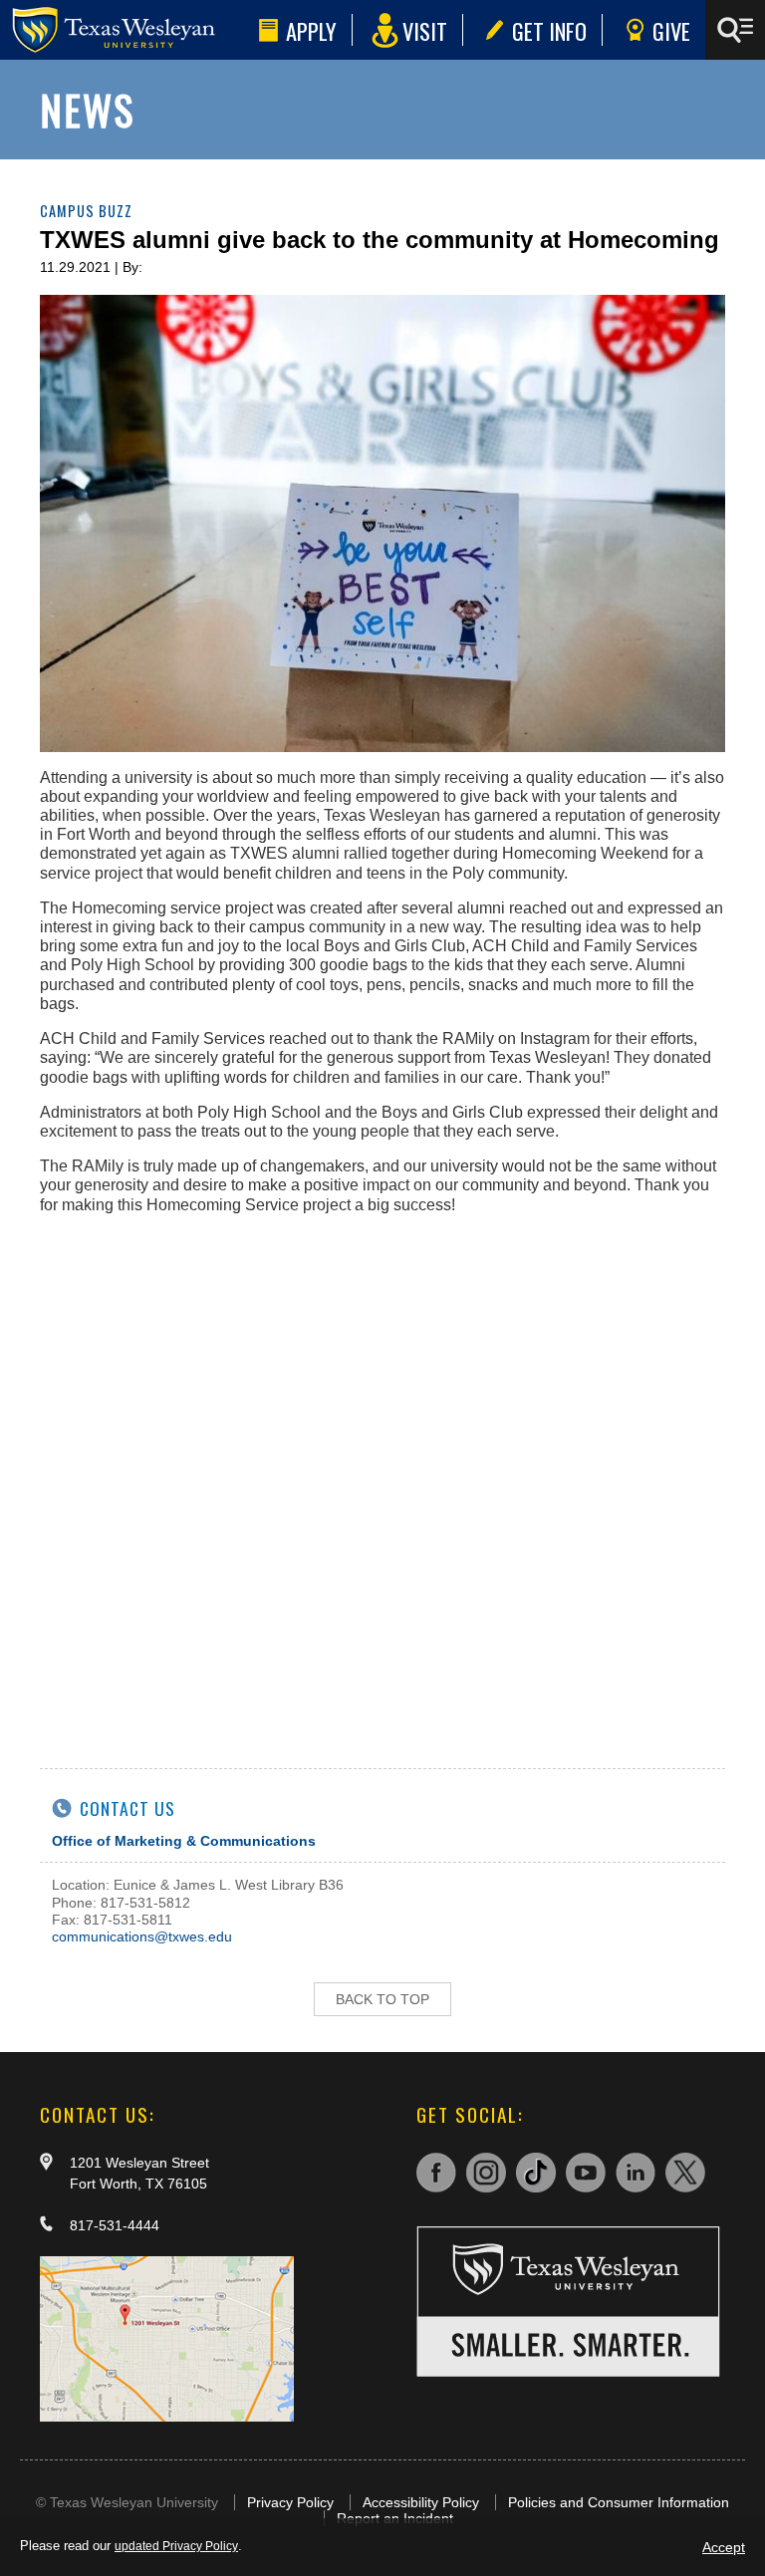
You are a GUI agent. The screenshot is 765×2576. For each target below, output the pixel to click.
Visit (425, 30)
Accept (724, 2547)
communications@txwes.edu (142, 1936)
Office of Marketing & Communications (184, 1841)
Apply (311, 30)
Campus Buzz (86, 211)
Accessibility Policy (421, 2502)
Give (671, 30)
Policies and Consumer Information (619, 2502)
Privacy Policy (290, 2502)
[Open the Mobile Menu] (735, 30)
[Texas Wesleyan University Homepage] (126, 30)
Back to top (382, 1999)
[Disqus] (382, 1479)
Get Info (549, 30)
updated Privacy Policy (176, 2546)
